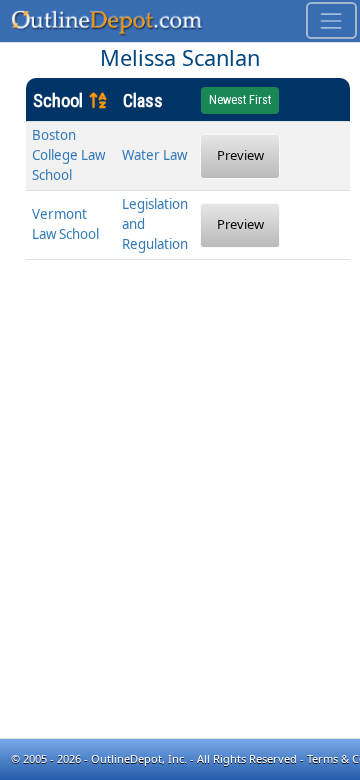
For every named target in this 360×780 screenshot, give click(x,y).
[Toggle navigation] (331, 20)
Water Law (154, 155)
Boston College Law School (68, 155)
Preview (240, 155)
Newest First (240, 100)
